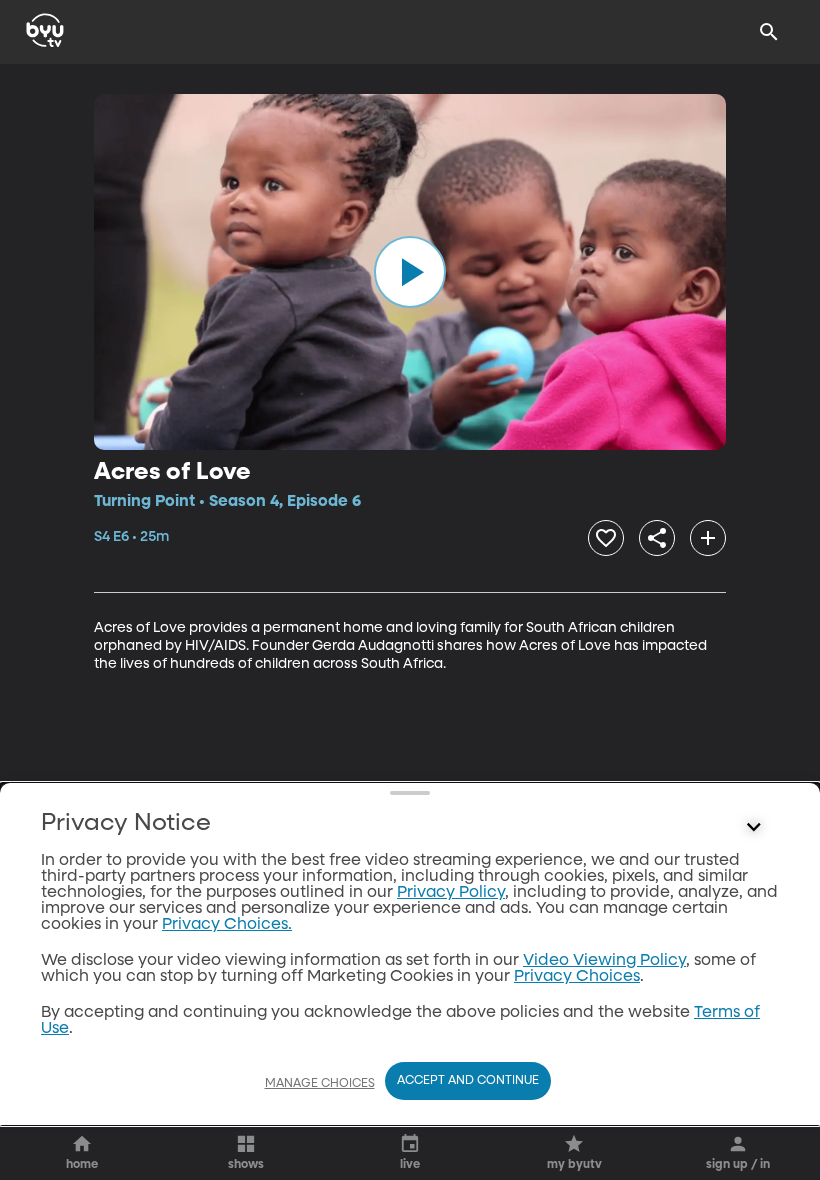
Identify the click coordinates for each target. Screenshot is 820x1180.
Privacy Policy (451, 893)
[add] (708, 538)
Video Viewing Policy (604, 961)
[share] (657, 538)
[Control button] (754, 828)
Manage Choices (320, 1084)
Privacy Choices (577, 977)
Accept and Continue (468, 1081)
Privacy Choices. (227, 925)
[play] (410, 272)
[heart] (606, 538)
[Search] (769, 32)
